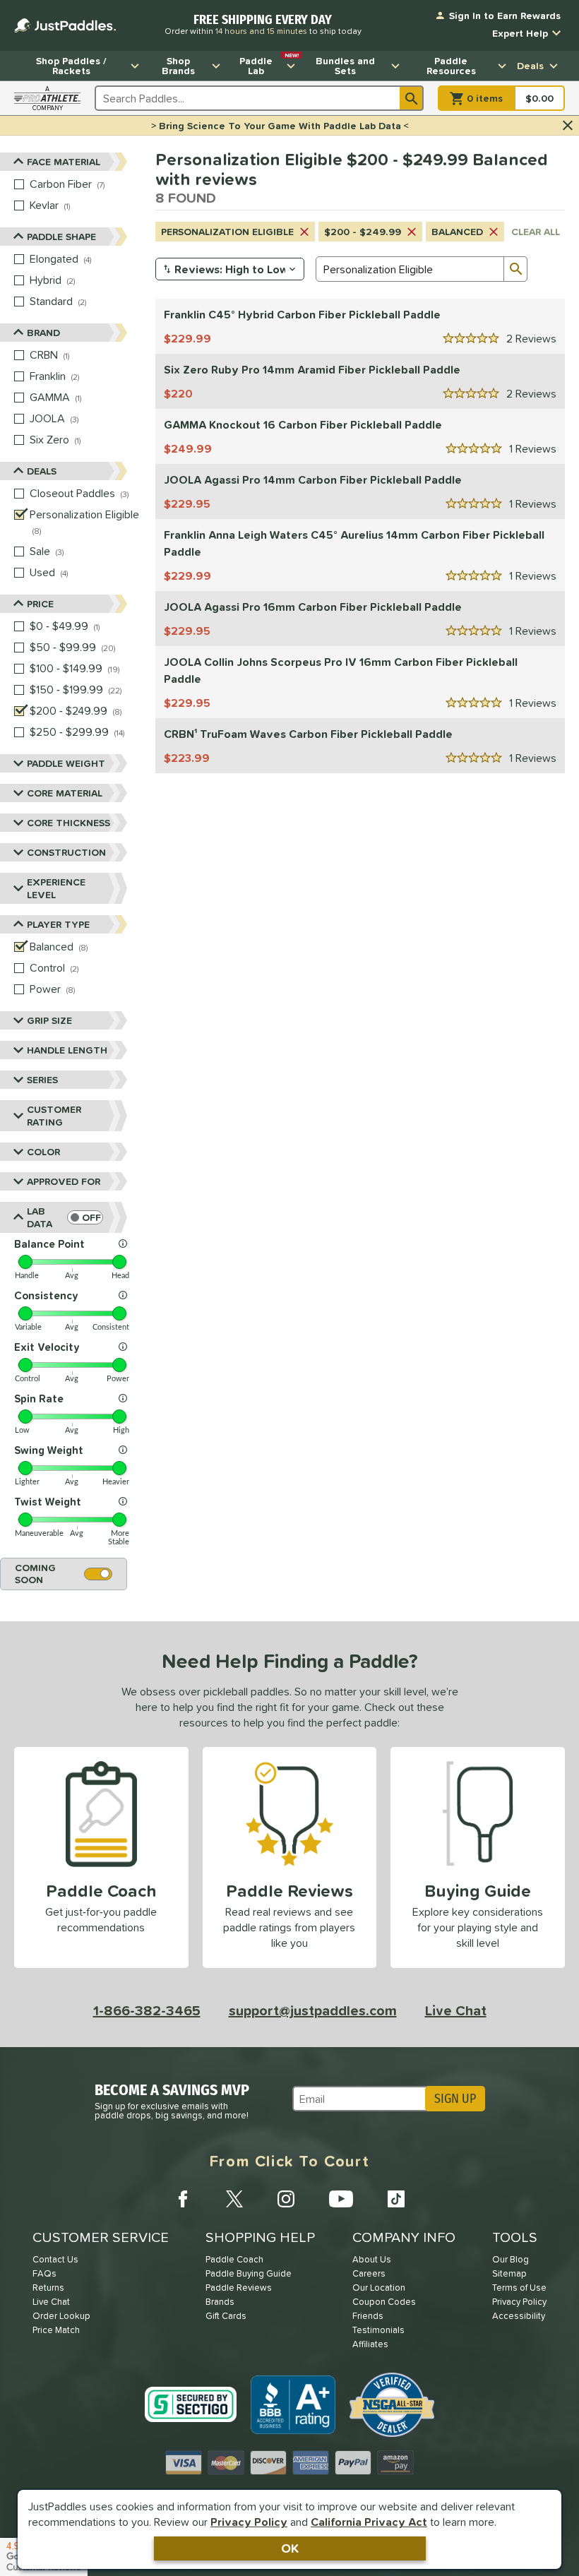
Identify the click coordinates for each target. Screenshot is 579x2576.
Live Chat (456, 2010)
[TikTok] (396, 2199)
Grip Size (49, 1020)
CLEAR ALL (536, 232)
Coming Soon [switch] (35, 1574)
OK (290, 2548)
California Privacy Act (369, 2522)
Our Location (379, 2288)
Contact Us (55, 2259)
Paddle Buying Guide (249, 2273)
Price (40, 604)
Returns (48, 2288)
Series (42, 1080)
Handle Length (67, 1050)
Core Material (65, 793)
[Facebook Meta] (183, 2199)
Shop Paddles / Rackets (71, 66)
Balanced (457, 232)
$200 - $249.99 (363, 232)
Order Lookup (61, 2316)
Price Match (56, 2330)
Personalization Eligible (227, 232)
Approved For (64, 1181)
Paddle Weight (66, 763)
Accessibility (519, 2316)
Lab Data (40, 1217)
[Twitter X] (234, 2199)
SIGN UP (455, 2099)
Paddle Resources (451, 66)
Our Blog (511, 2259)
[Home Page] (65, 25)
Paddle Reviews (239, 2288)
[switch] (85, 1217)
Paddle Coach (234, 2259)
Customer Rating (54, 1116)
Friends (368, 2316)
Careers (369, 2273)
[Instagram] (286, 2199)
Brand (43, 333)
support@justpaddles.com (313, 2010)
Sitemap (509, 2273)
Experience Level (56, 888)
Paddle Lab (269, 64)
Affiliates (370, 2344)
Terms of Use (519, 2288)
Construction (66, 852)
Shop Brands (178, 66)
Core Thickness (68, 823)
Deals (530, 66)
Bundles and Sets (345, 66)
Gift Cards (226, 2316)
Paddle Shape (61, 237)
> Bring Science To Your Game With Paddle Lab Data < (280, 126)
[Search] (412, 98)
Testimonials (378, 2330)
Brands (220, 2302)
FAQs (44, 2273)
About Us (372, 2259)
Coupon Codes (384, 2302)
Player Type (58, 924)
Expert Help (520, 33)
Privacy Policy (249, 2522)
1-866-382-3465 (147, 2010)
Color (43, 1152)
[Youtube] (341, 2199)
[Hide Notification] (568, 126)
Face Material (64, 162)
